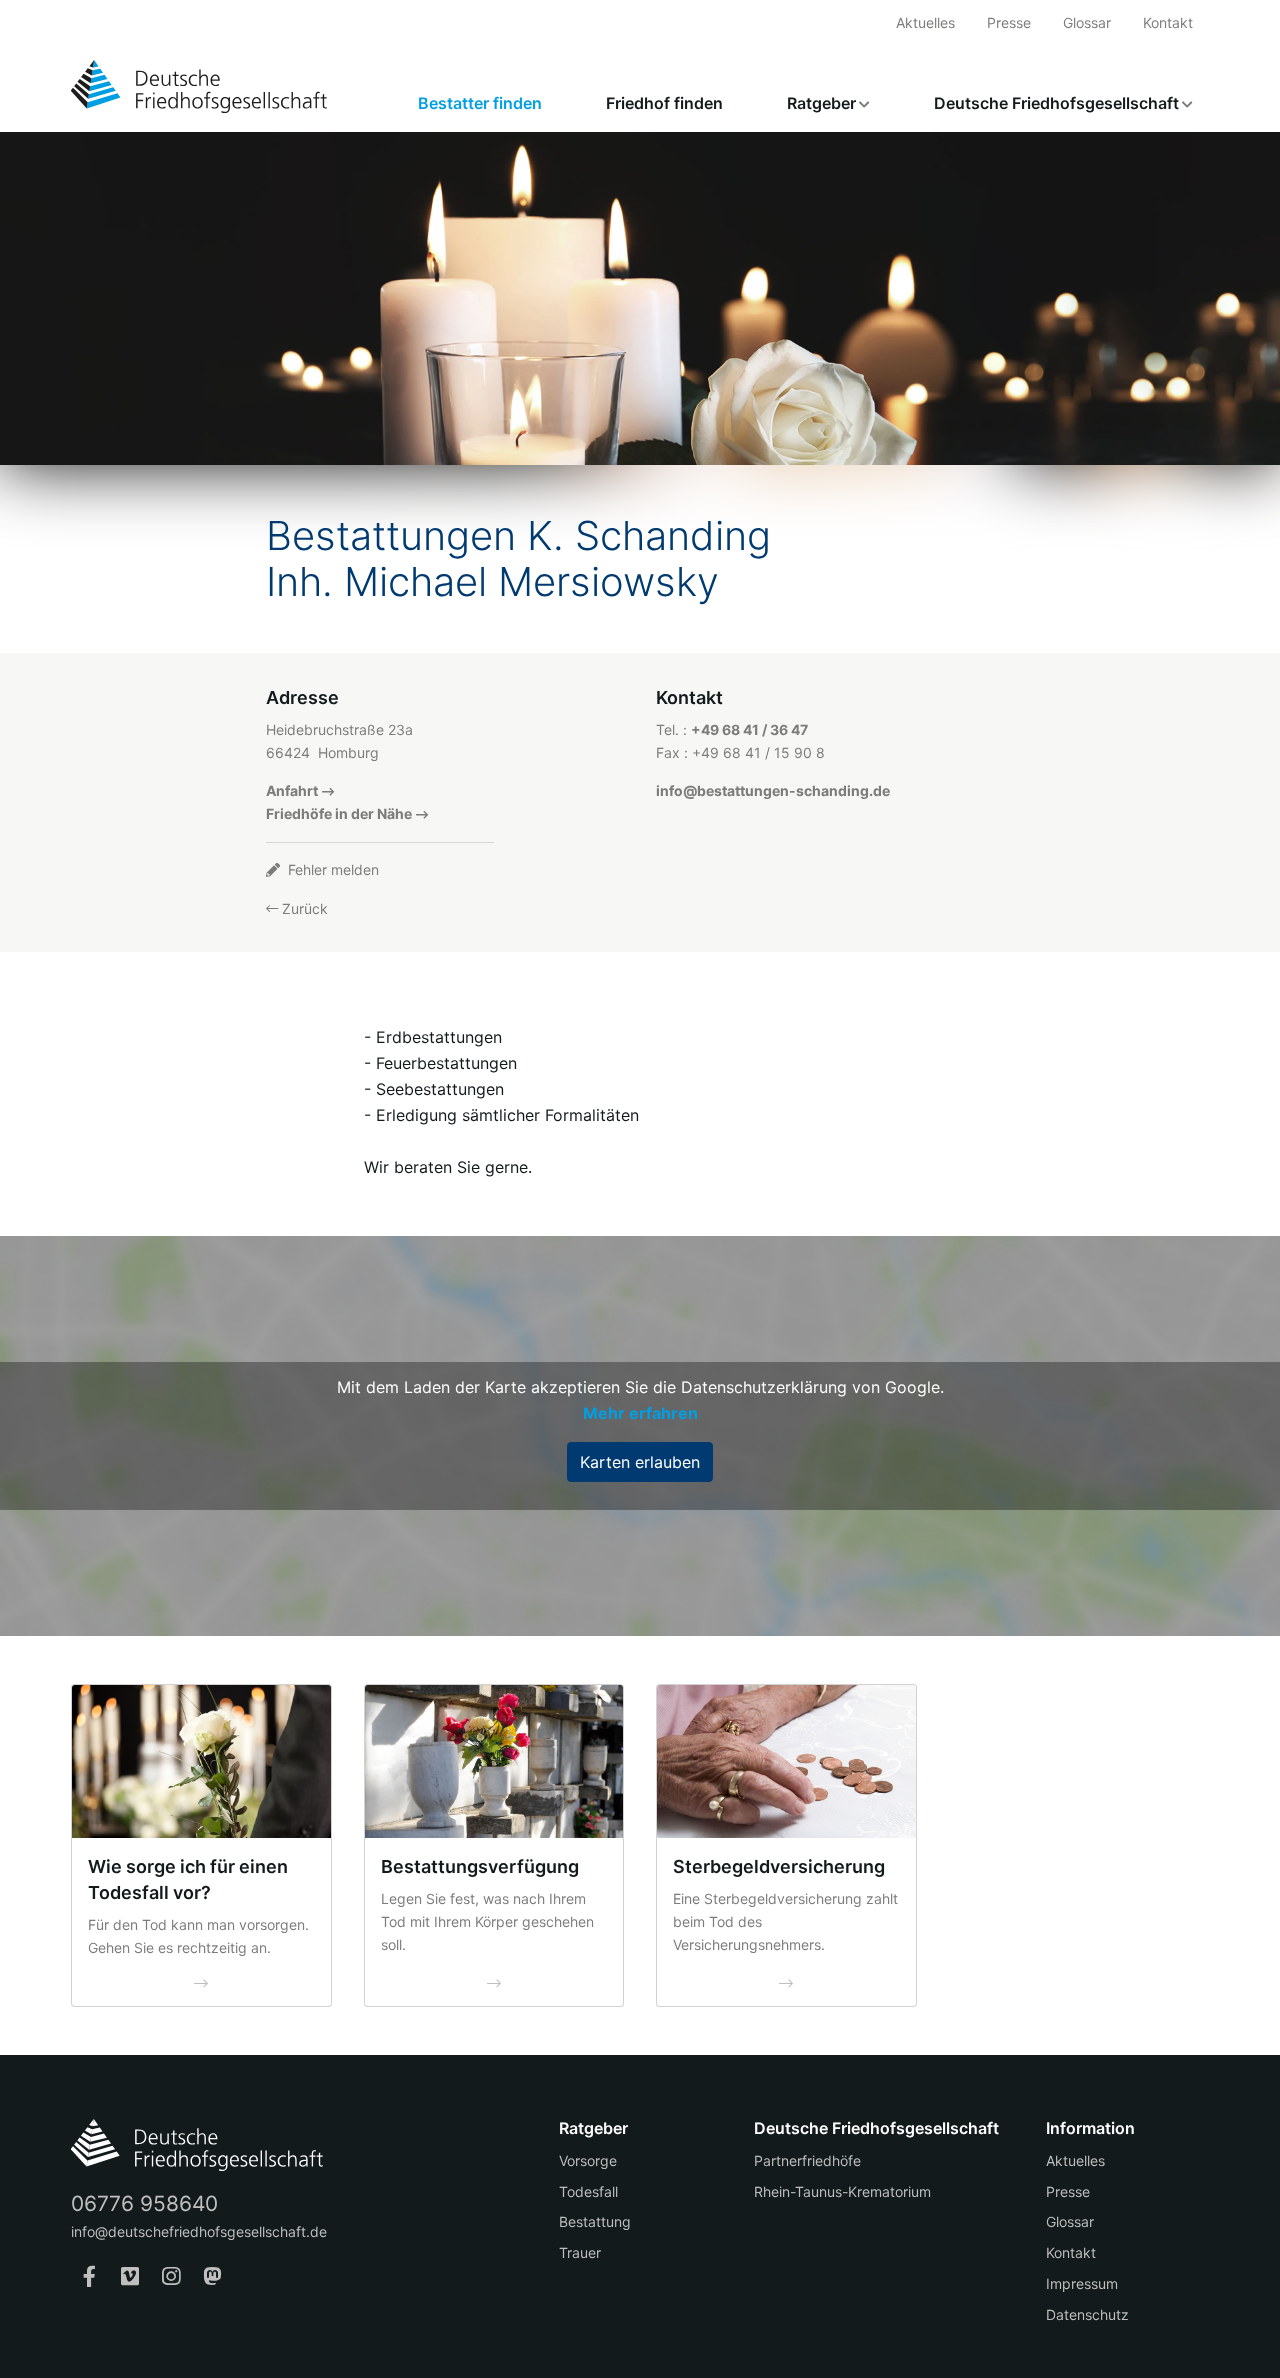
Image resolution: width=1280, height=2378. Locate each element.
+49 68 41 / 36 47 (749, 729)
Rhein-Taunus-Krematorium (842, 2191)
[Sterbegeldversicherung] (786, 1761)
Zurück (303, 908)
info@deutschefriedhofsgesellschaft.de (199, 2231)
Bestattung (595, 2221)
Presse (1009, 22)
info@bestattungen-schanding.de (773, 790)
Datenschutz (1087, 2314)
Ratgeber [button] (821, 103)
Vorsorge (588, 2160)
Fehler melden (331, 869)
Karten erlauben (640, 1462)
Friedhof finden (664, 103)
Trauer (580, 2252)
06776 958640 (144, 2203)
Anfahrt (292, 790)
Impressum (1082, 2283)
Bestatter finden (480, 103)
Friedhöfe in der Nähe (339, 813)
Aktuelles (925, 22)
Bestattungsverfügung (480, 1866)
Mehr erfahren (640, 1413)
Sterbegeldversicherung (779, 1866)
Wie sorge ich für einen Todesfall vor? (188, 1879)
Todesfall (588, 2191)
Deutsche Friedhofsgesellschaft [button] (1056, 103)
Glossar (1087, 22)
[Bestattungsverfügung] (494, 1761)
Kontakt (1168, 22)
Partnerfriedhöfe (807, 2160)
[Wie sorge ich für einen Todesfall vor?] (201, 1761)
